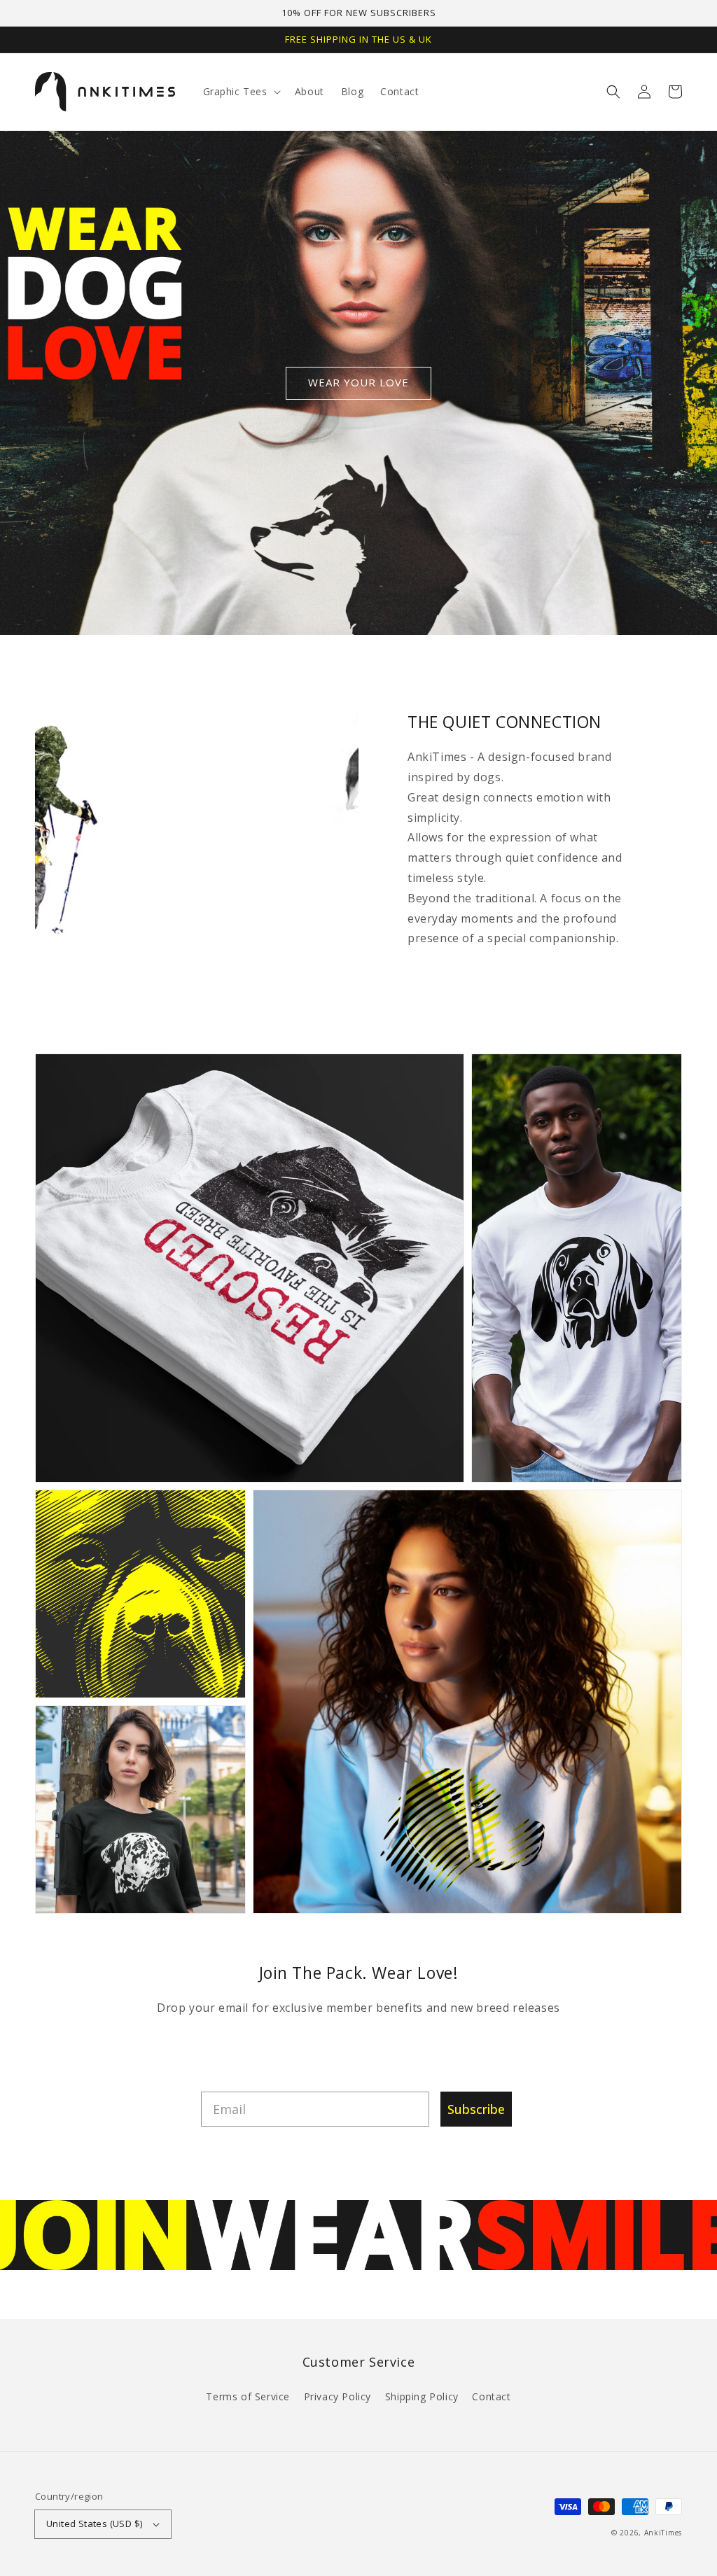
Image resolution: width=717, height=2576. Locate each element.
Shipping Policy (422, 2396)
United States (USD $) (94, 2523)
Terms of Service (248, 2396)
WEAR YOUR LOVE (358, 382)
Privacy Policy (337, 2396)
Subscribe (476, 2109)
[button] (613, 92)
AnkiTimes (663, 2533)
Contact (491, 2396)
